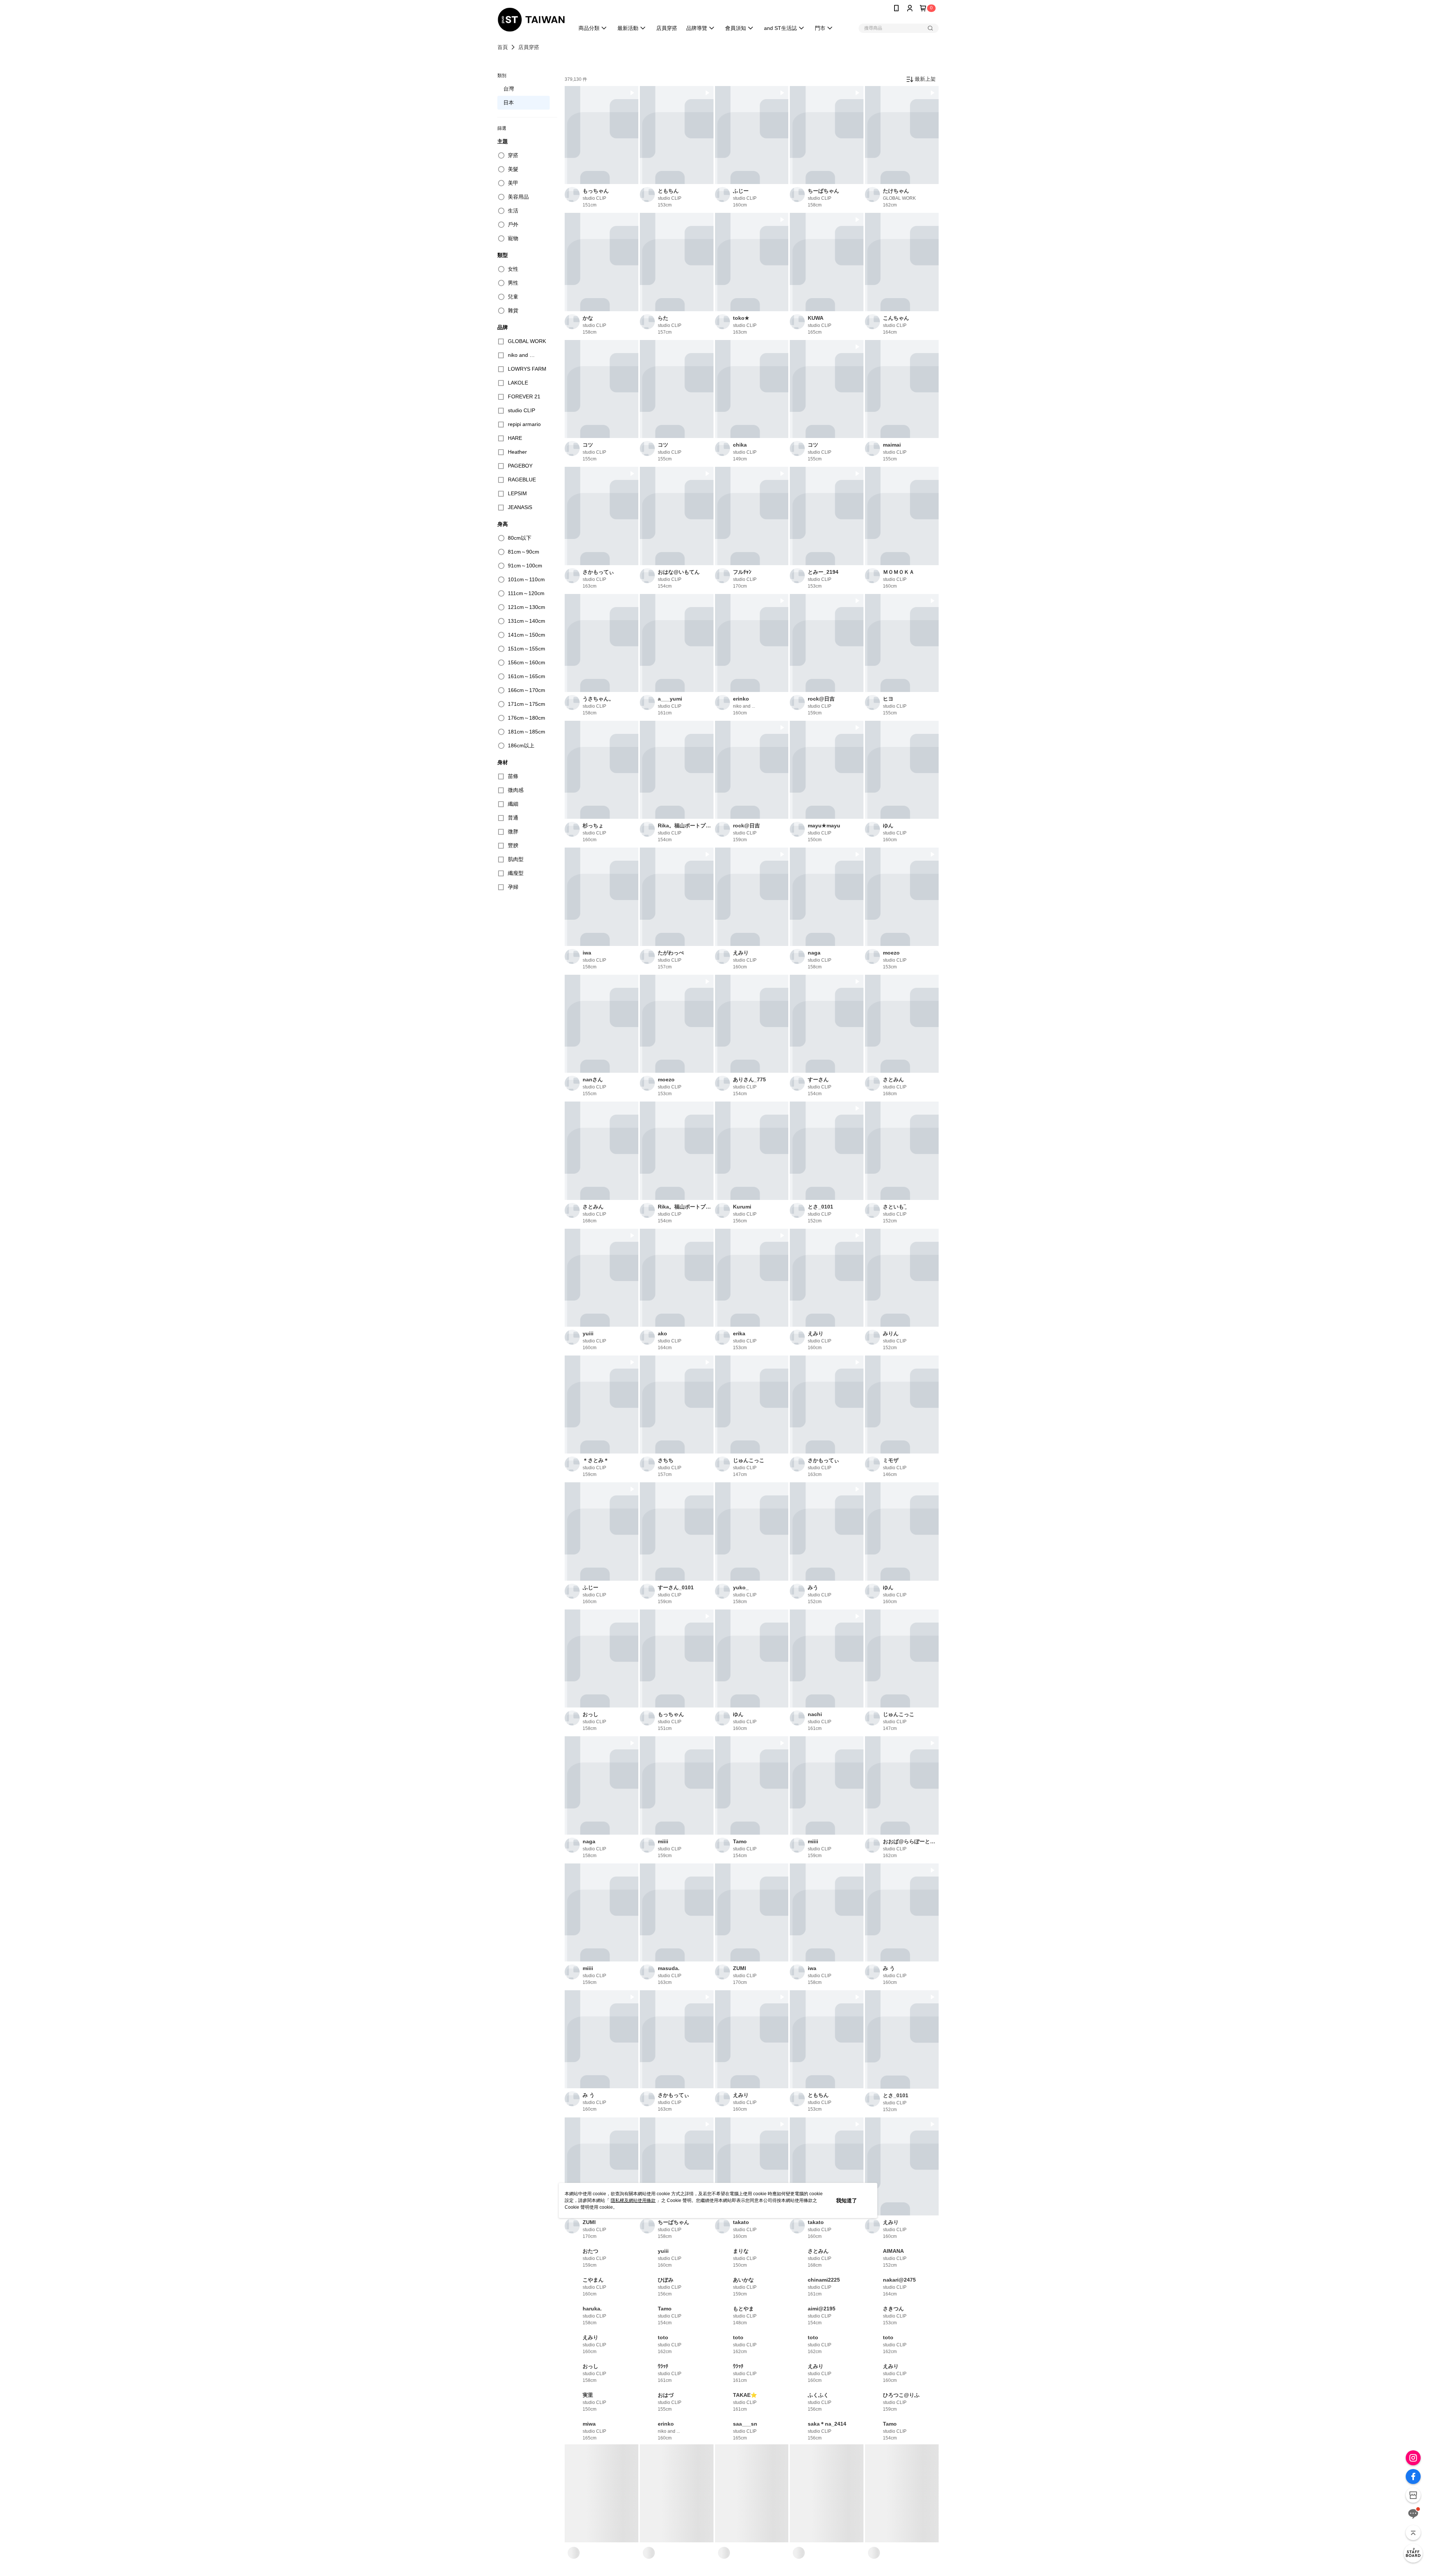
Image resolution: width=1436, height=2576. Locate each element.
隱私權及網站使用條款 (633, 2200)
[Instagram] (1413, 2458)
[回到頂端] (1413, 2533)
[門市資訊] (1413, 2495)
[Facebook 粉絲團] (1413, 2477)
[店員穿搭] (1413, 2553)
